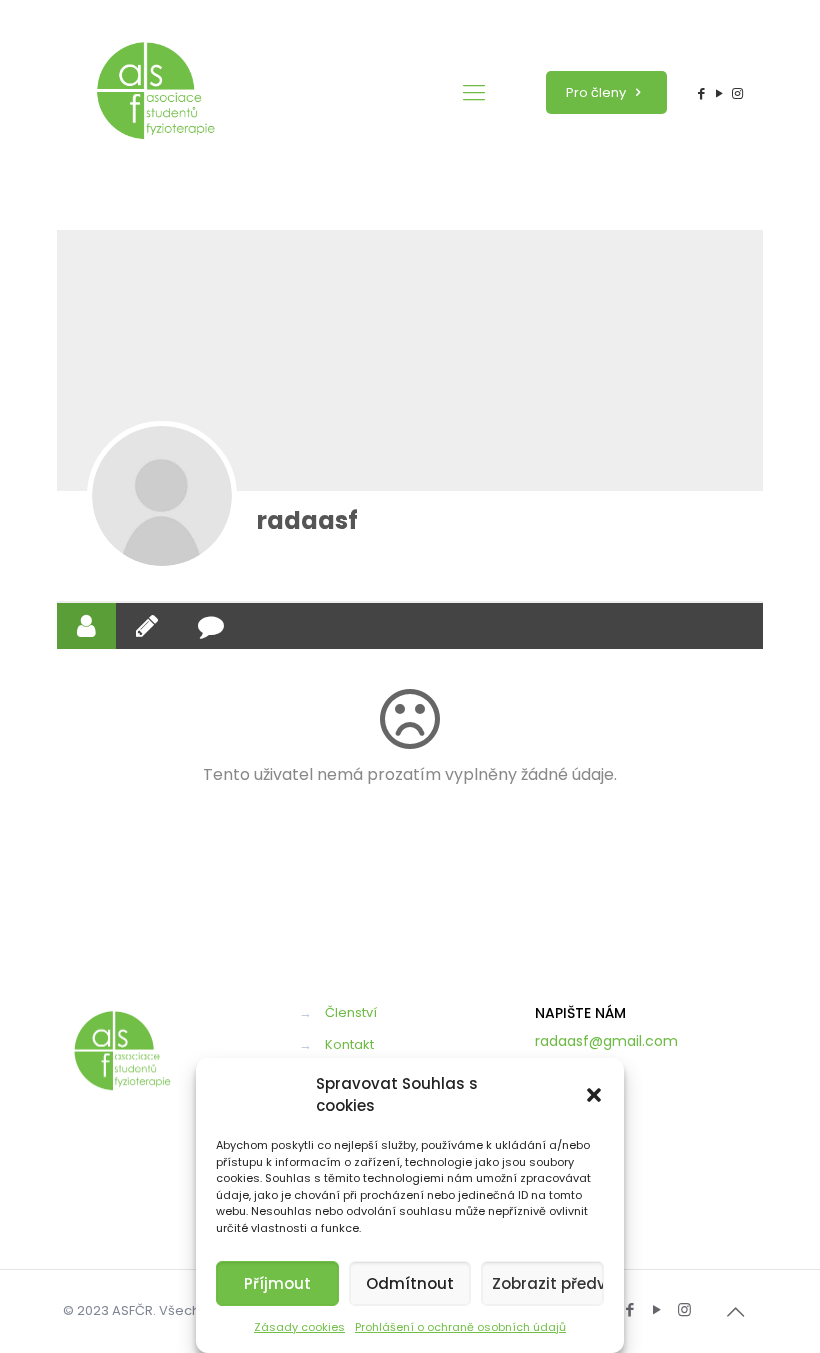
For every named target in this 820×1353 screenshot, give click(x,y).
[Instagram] (738, 93)
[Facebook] (701, 93)
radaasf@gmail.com (606, 1041)
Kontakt (349, 1044)
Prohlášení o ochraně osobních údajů (460, 1327)
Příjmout (277, 1283)
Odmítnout (410, 1283)
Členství (351, 1012)
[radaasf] (162, 496)
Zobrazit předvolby (548, 1283)
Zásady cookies (299, 1327)
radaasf (307, 520)
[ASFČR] (156, 92)
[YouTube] (720, 93)
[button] (594, 1095)
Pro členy (597, 92)
